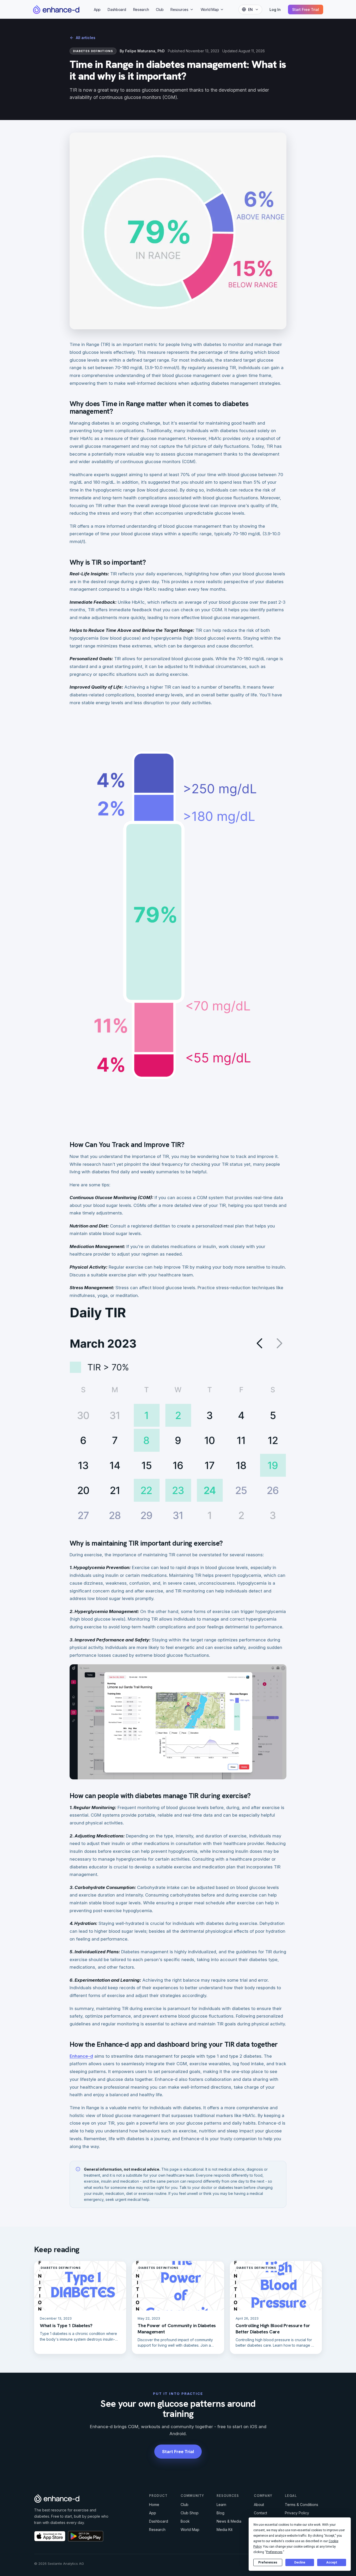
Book (185, 2521)
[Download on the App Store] (50, 2536)
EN (250, 10)
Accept (332, 2562)
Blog (220, 2513)
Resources (179, 10)
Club (160, 10)
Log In (275, 10)
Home (154, 2505)
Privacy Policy (297, 2513)
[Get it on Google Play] (86, 2536)
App (97, 10)
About (259, 2505)
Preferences (268, 2562)
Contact (260, 2513)
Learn (221, 2505)
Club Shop (190, 2513)
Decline (300, 2562)
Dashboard (117, 10)
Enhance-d (81, 2056)
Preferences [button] (274, 2552)
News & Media (229, 2521)
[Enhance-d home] (56, 9)
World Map (210, 10)
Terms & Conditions (302, 2505)
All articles (86, 38)
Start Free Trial (306, 10)
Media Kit (225, 2530)
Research (141, 10)
